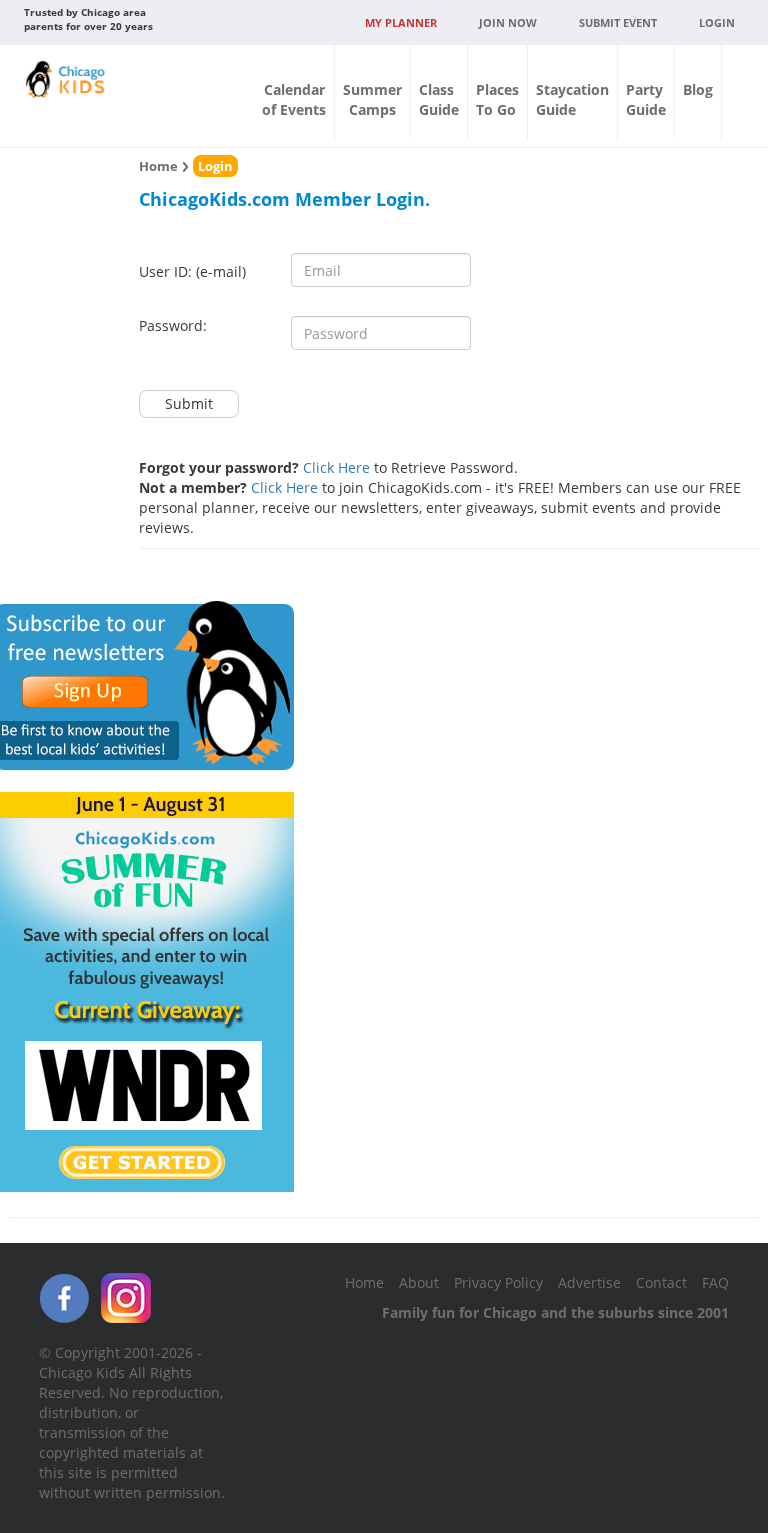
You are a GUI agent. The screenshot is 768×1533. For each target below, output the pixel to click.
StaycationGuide (572, 99)
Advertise (589, 1282)
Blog (698, 89)
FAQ (715, 1282)
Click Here (336, 467)
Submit (189, 403)
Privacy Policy (498, 1282)
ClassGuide (439, 99)
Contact (661, 1282)
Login (717, 22)
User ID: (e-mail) (192, 271)
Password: (173, 325)
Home (158, 166)
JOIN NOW (508, 22)
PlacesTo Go (497, 99)
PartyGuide (646, 99)
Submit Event (618, 22)
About (419, 1282)
